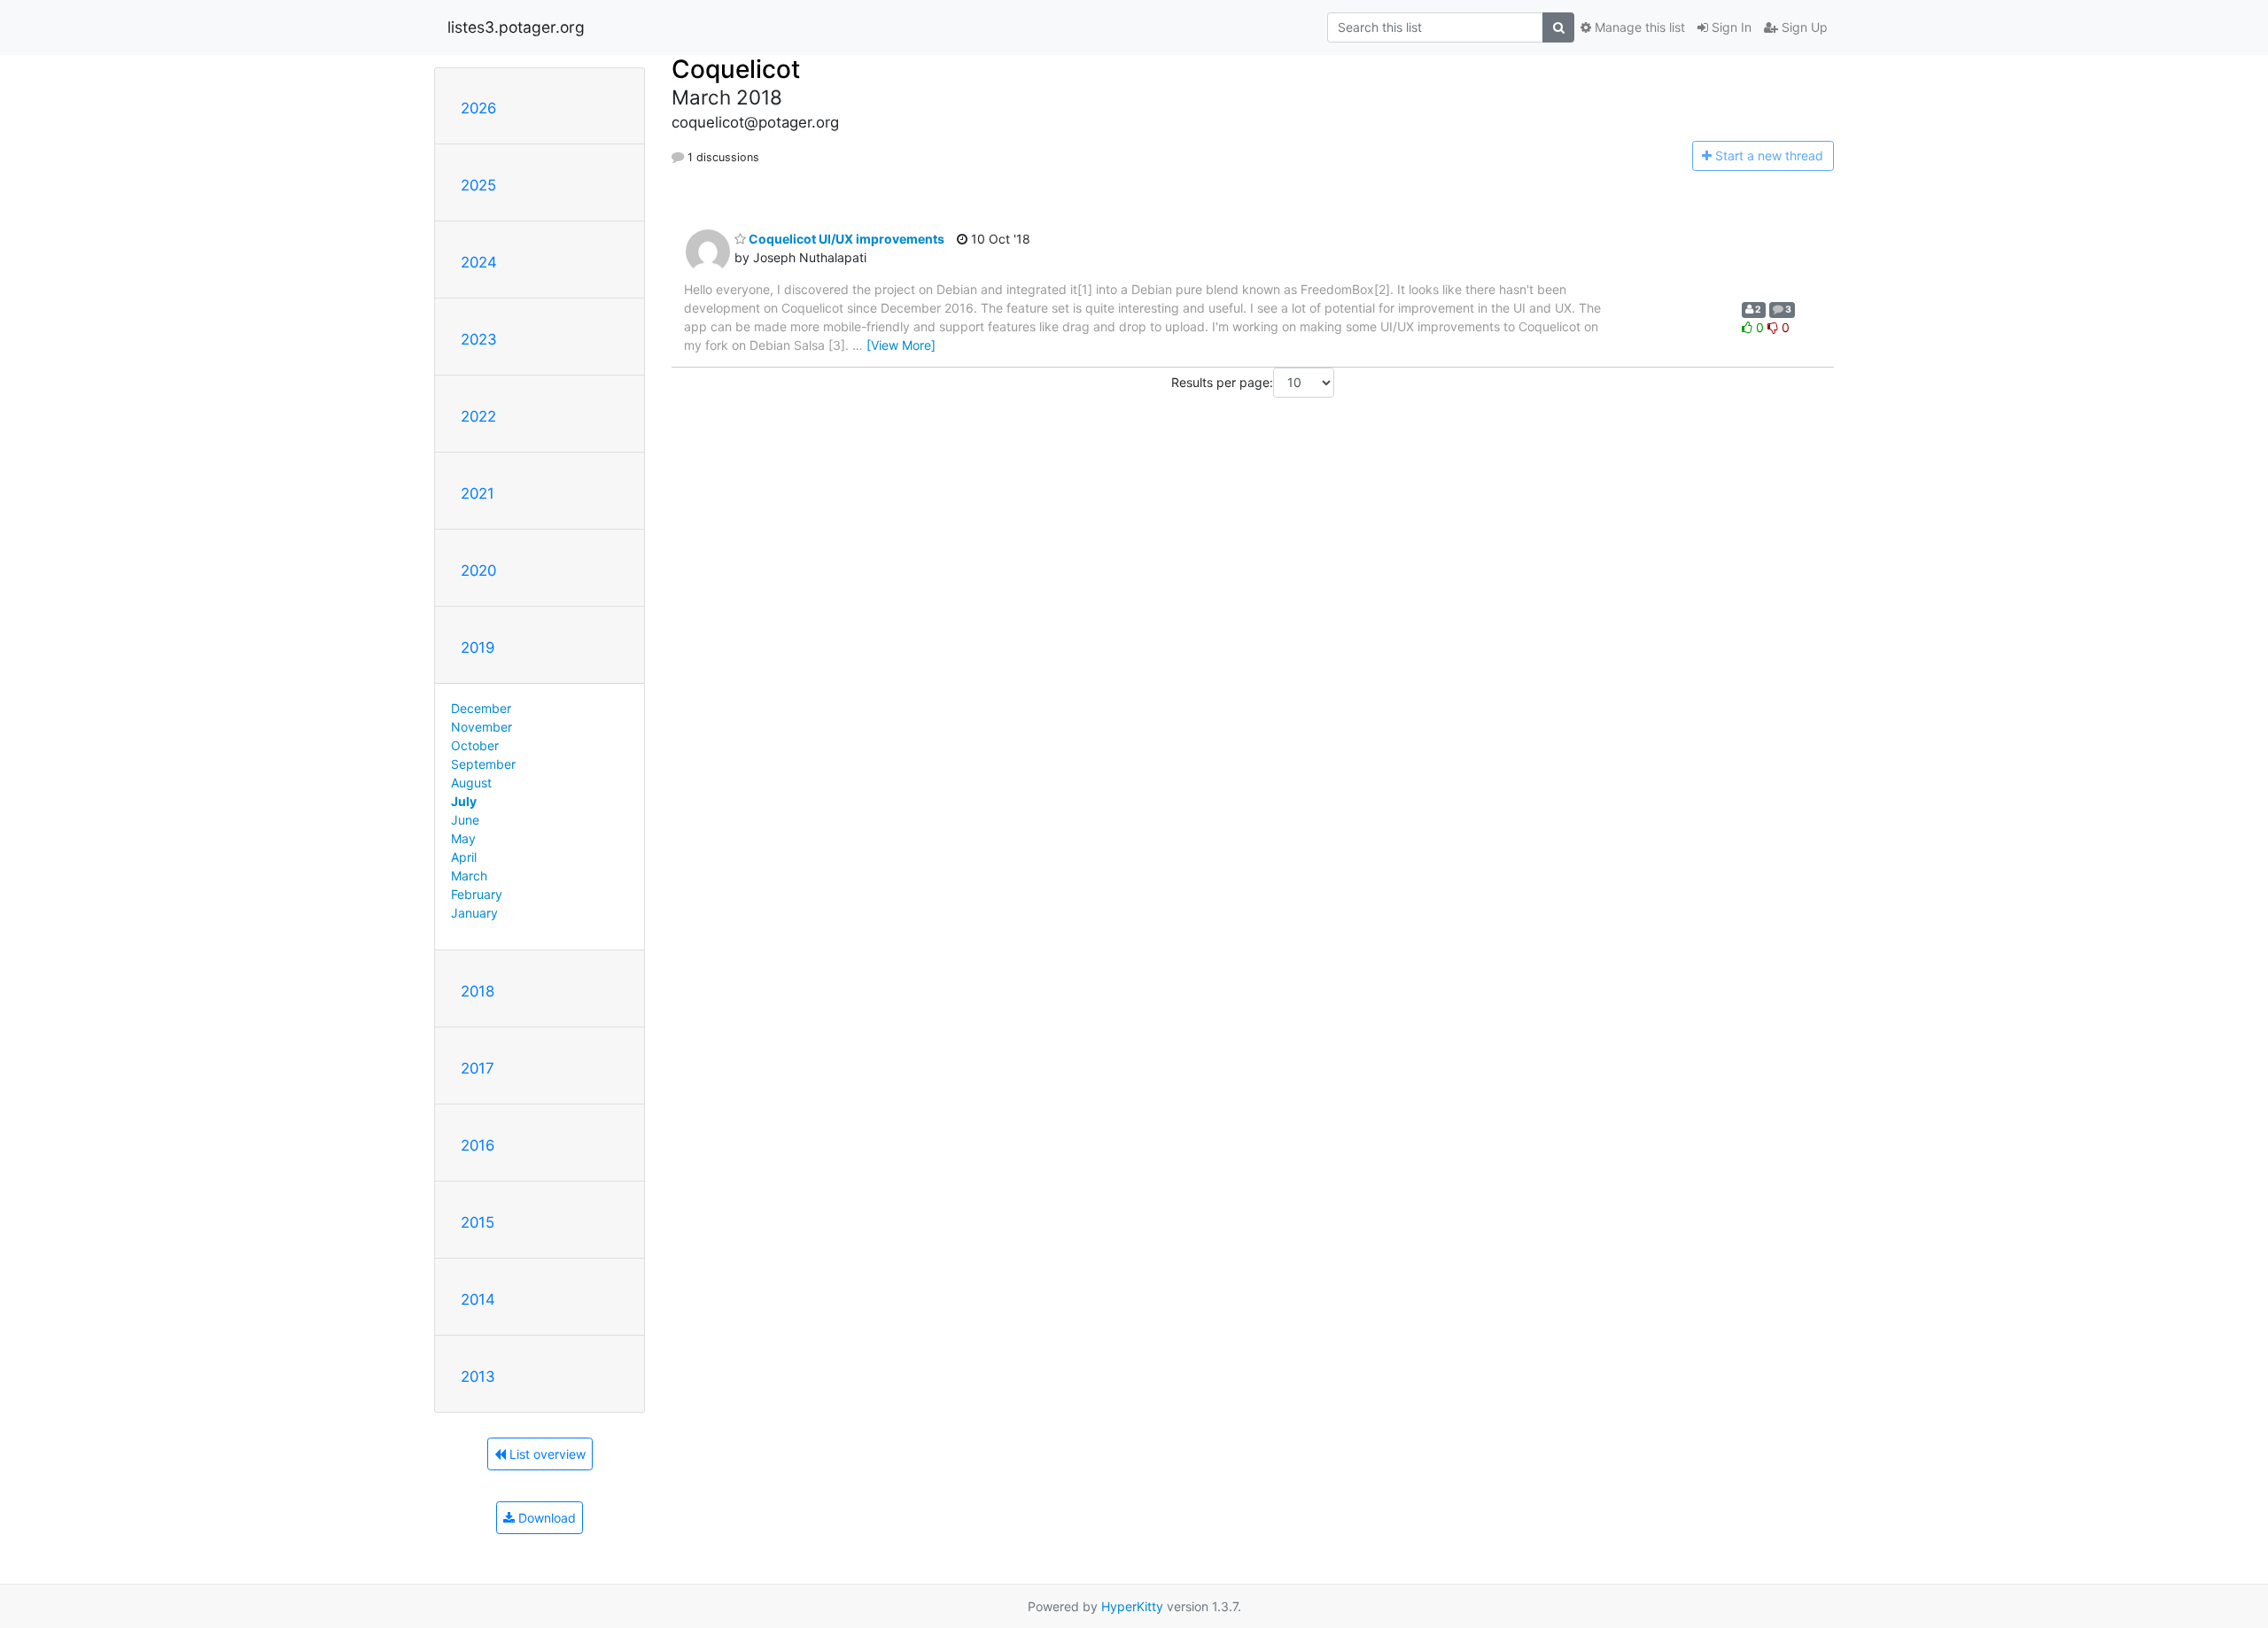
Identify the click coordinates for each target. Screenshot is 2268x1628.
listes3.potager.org (516, 27)
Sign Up (1803, 27)
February (477, 894)
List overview (546, 1454)
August (471, 783)
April (464, 857)
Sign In (1730, 27)
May (463, 838)
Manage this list (1638, 27)
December (481, 708)
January (474, 913)
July (464, 801)
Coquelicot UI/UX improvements (845, 239)
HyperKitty (1132, 1606)
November (482, 727)
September (483, 764)
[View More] (901, 345)
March (469, 876)
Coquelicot (736, 69)
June (465, 820)
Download (545, 1518)
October (475, 745)
